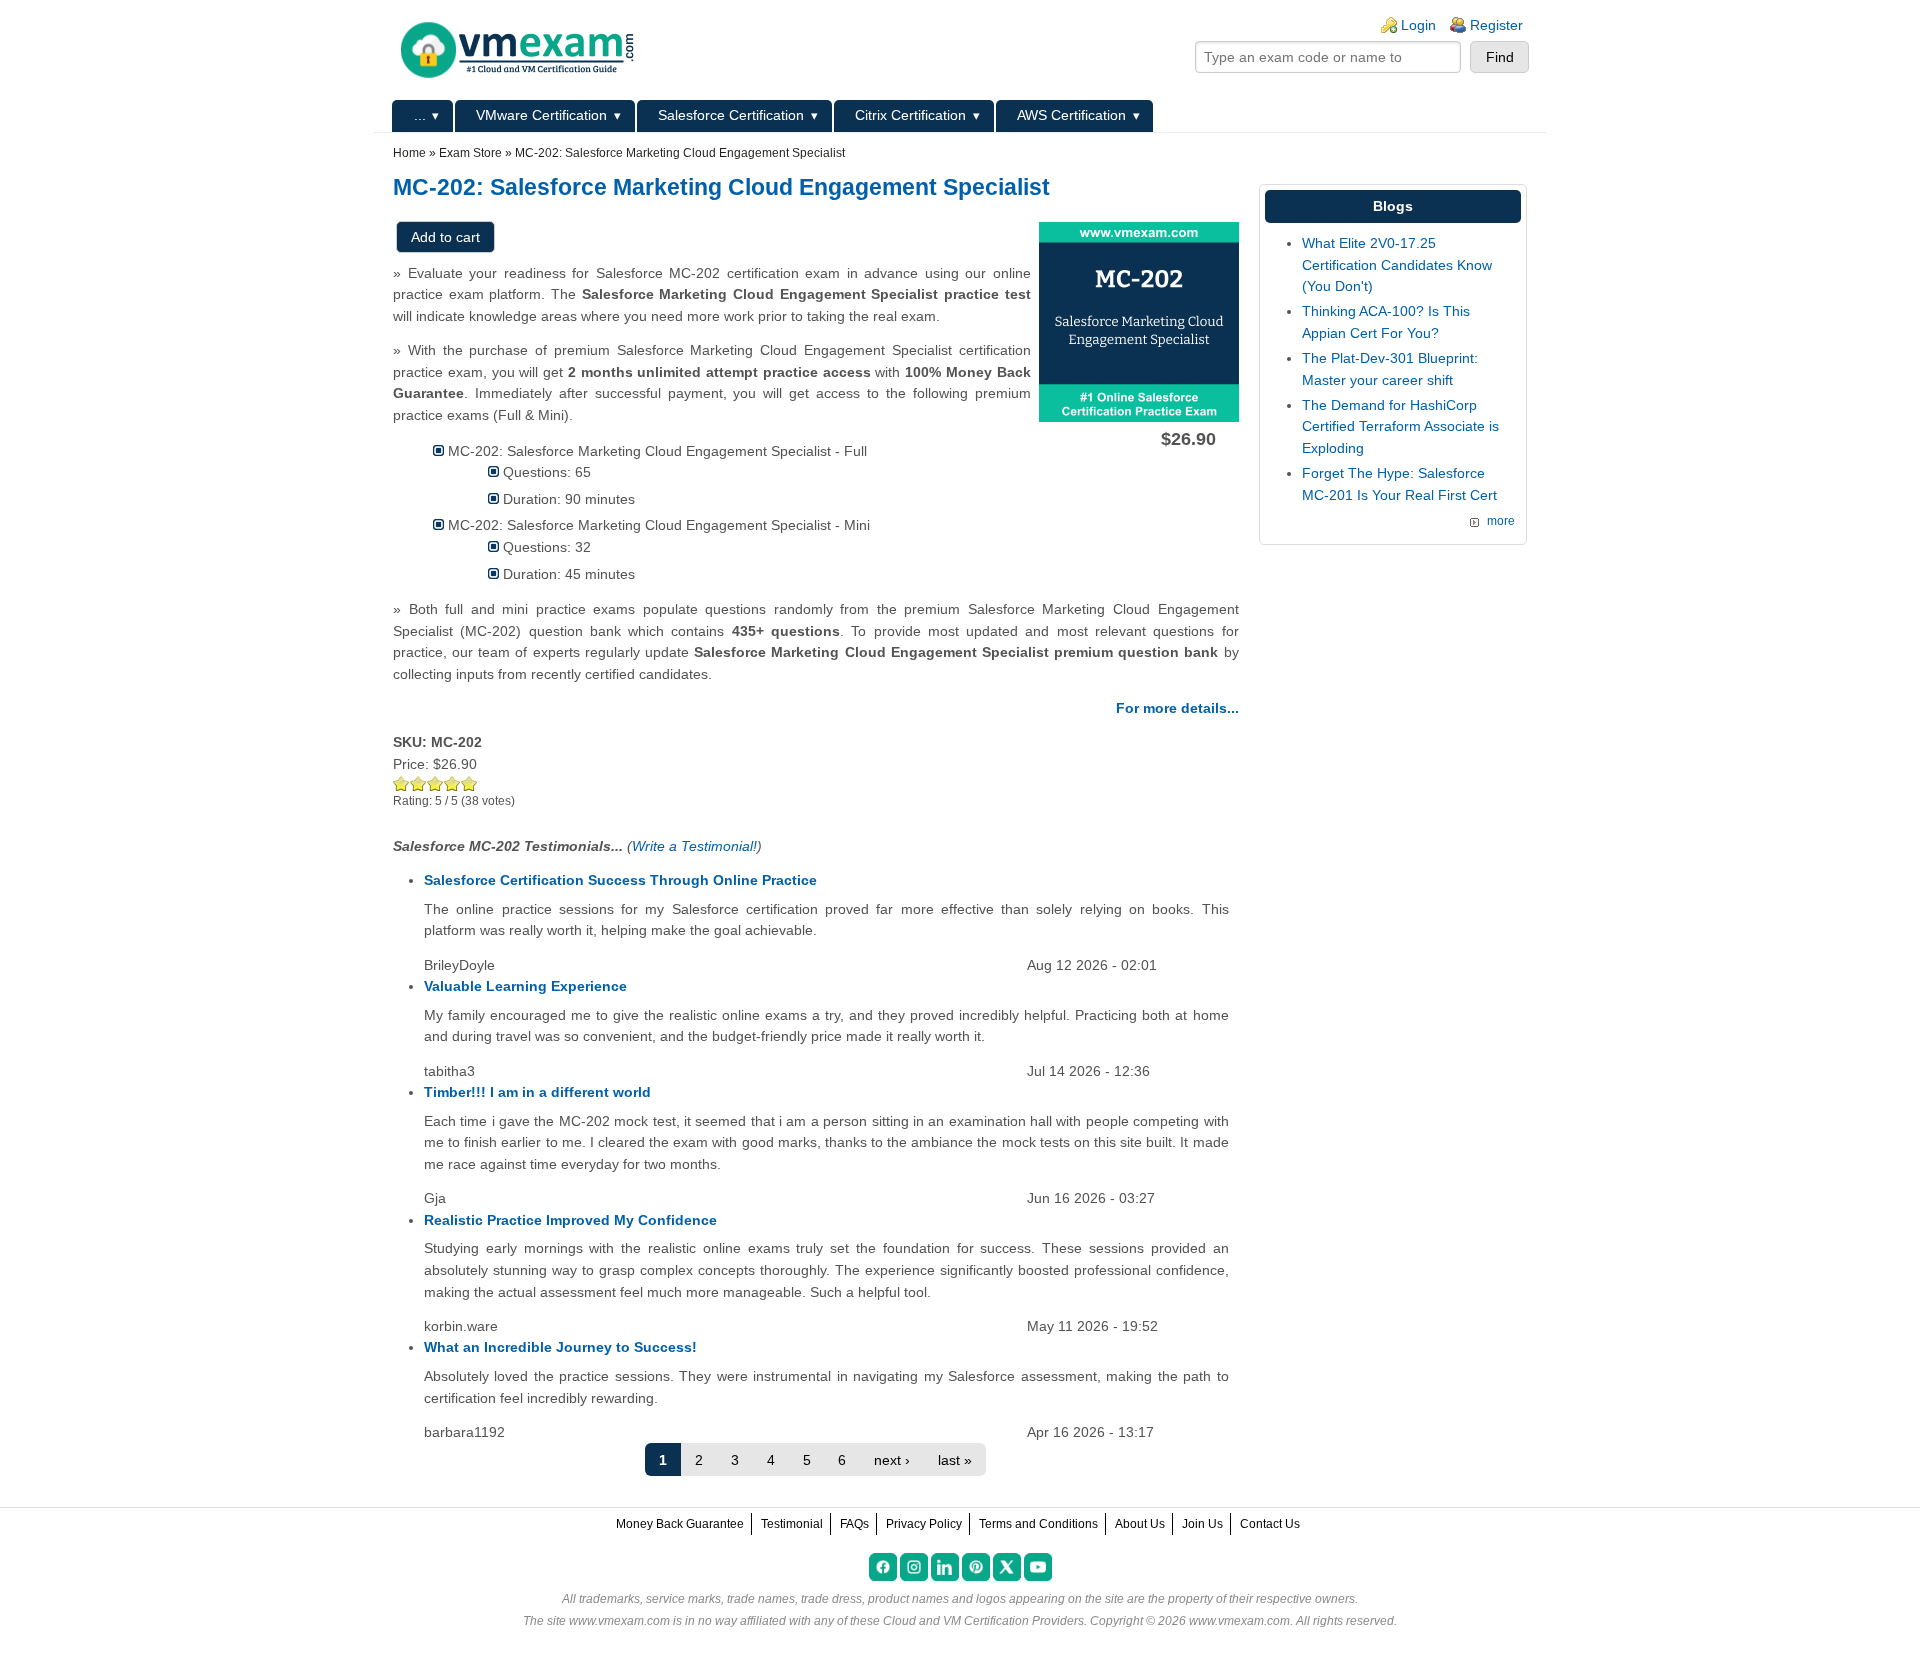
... (420, 115)
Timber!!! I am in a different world (537, 1092)
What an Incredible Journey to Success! (560, 1347)
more (1501, 521)
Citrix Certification (910, 115)
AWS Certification (1071, 115)
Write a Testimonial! (694, 846)
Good (435, 783)
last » (955, 1460)
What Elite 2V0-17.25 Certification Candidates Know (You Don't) (1397, 264)
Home (409, 153)
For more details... (1177, 708)
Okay (418, 783)
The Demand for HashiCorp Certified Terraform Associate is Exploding (1400, 426)
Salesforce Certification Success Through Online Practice (620, 880)
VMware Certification (541, 115)
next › (892, 1460)
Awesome (469, 783)
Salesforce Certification (731, 115)
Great (452, 783)
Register (1496, 25)
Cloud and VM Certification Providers (983, 1621)
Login (1418, 25)
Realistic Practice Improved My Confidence (570, 1220)
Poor (401, 783)
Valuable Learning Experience (525, 986)
